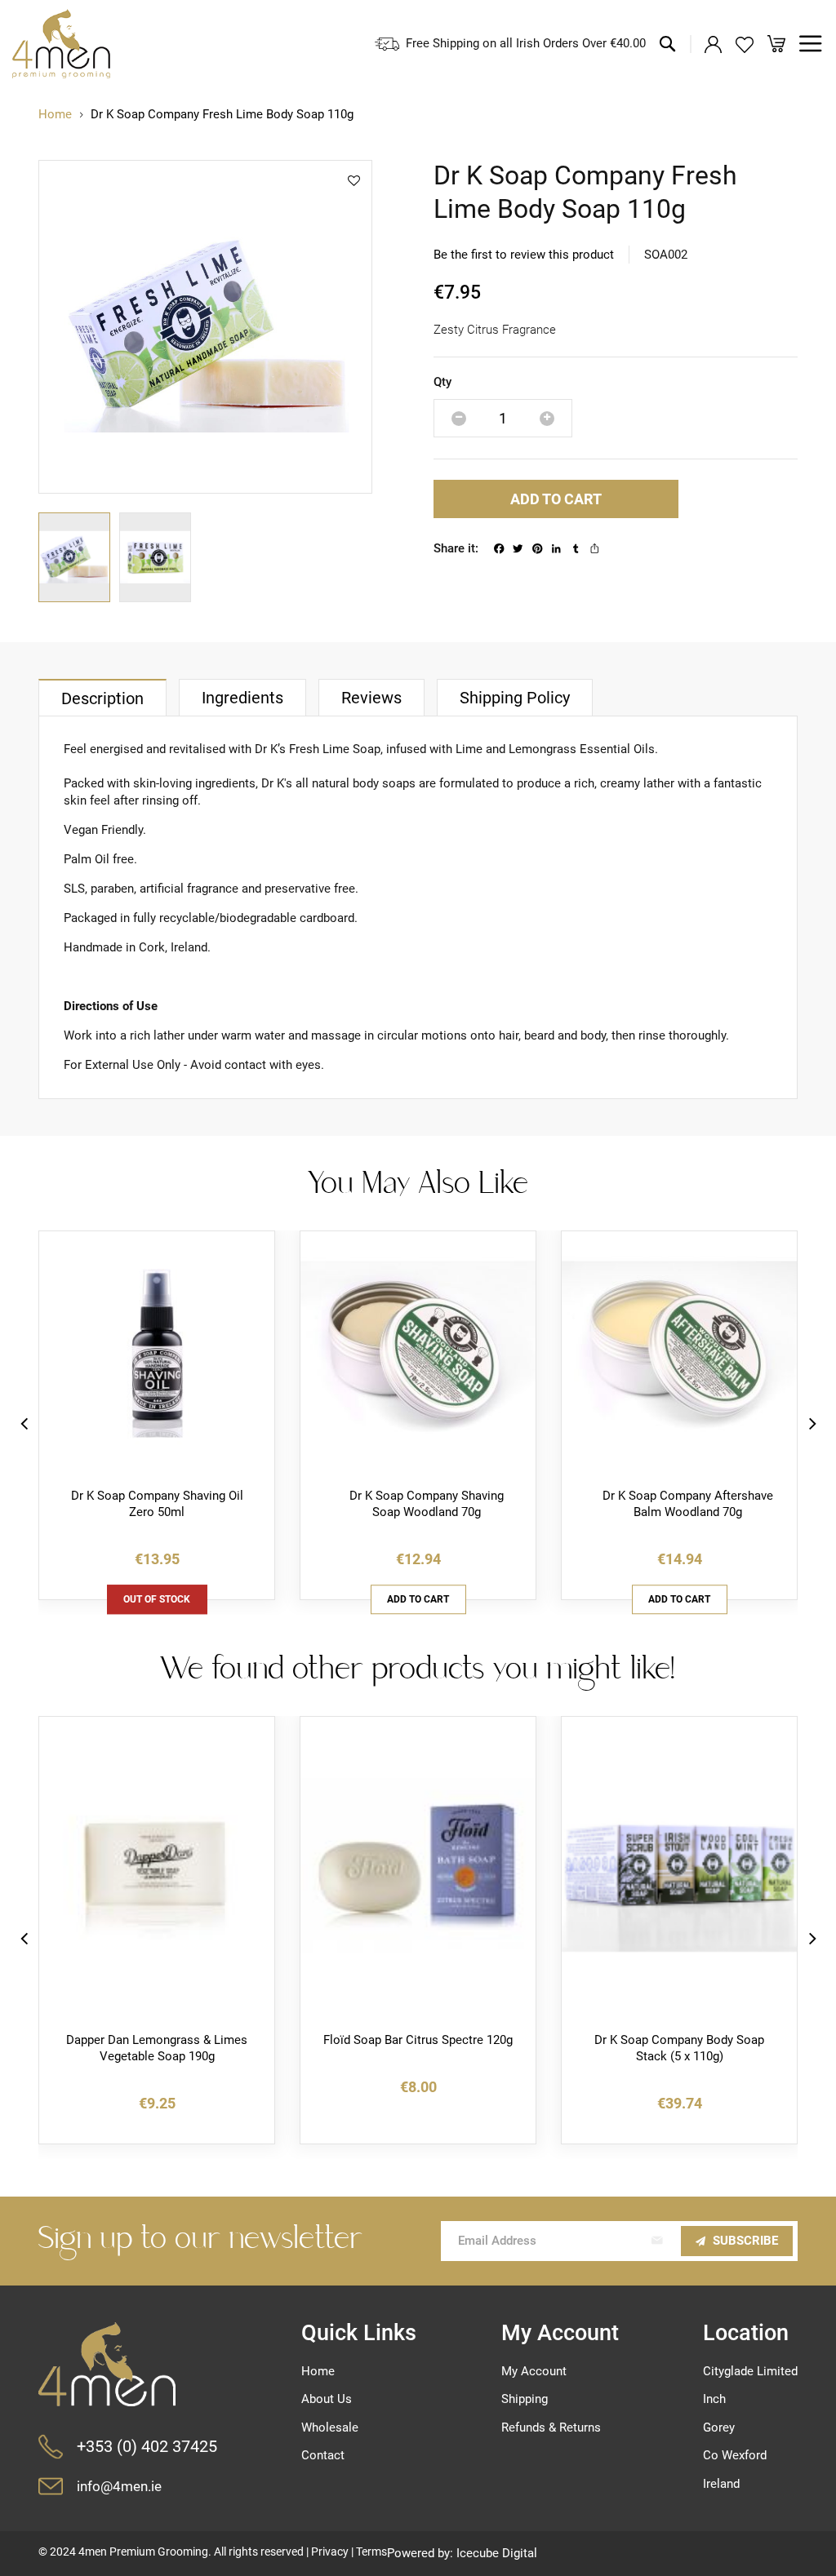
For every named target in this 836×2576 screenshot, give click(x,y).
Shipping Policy (515, 698)
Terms (371, 2552)
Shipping (525, 2399)
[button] (79, 557)
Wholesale (330, 2427)
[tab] (102, 697)
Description (102, 699)
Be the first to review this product (524, 255)
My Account (534, 2371)
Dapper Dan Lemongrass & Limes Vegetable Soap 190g (157, 2048)
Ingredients (242, 698)
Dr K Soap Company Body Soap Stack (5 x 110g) (679, 2048)
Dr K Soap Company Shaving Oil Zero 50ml (157, 1504)
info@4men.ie (119, 2487)
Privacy (330, 2552)
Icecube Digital (497, 2553)
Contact (323, 2455)
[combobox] (568, 107)
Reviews (371, 698)
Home (55, 114)
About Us (327, 2399)
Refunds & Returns (551, 2427)
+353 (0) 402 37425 (147, 2447)
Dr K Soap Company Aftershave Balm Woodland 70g (688, 1504)
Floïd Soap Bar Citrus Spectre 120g (418, 2040)
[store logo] (61, 44)
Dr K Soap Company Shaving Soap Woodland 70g (427, 1504)
